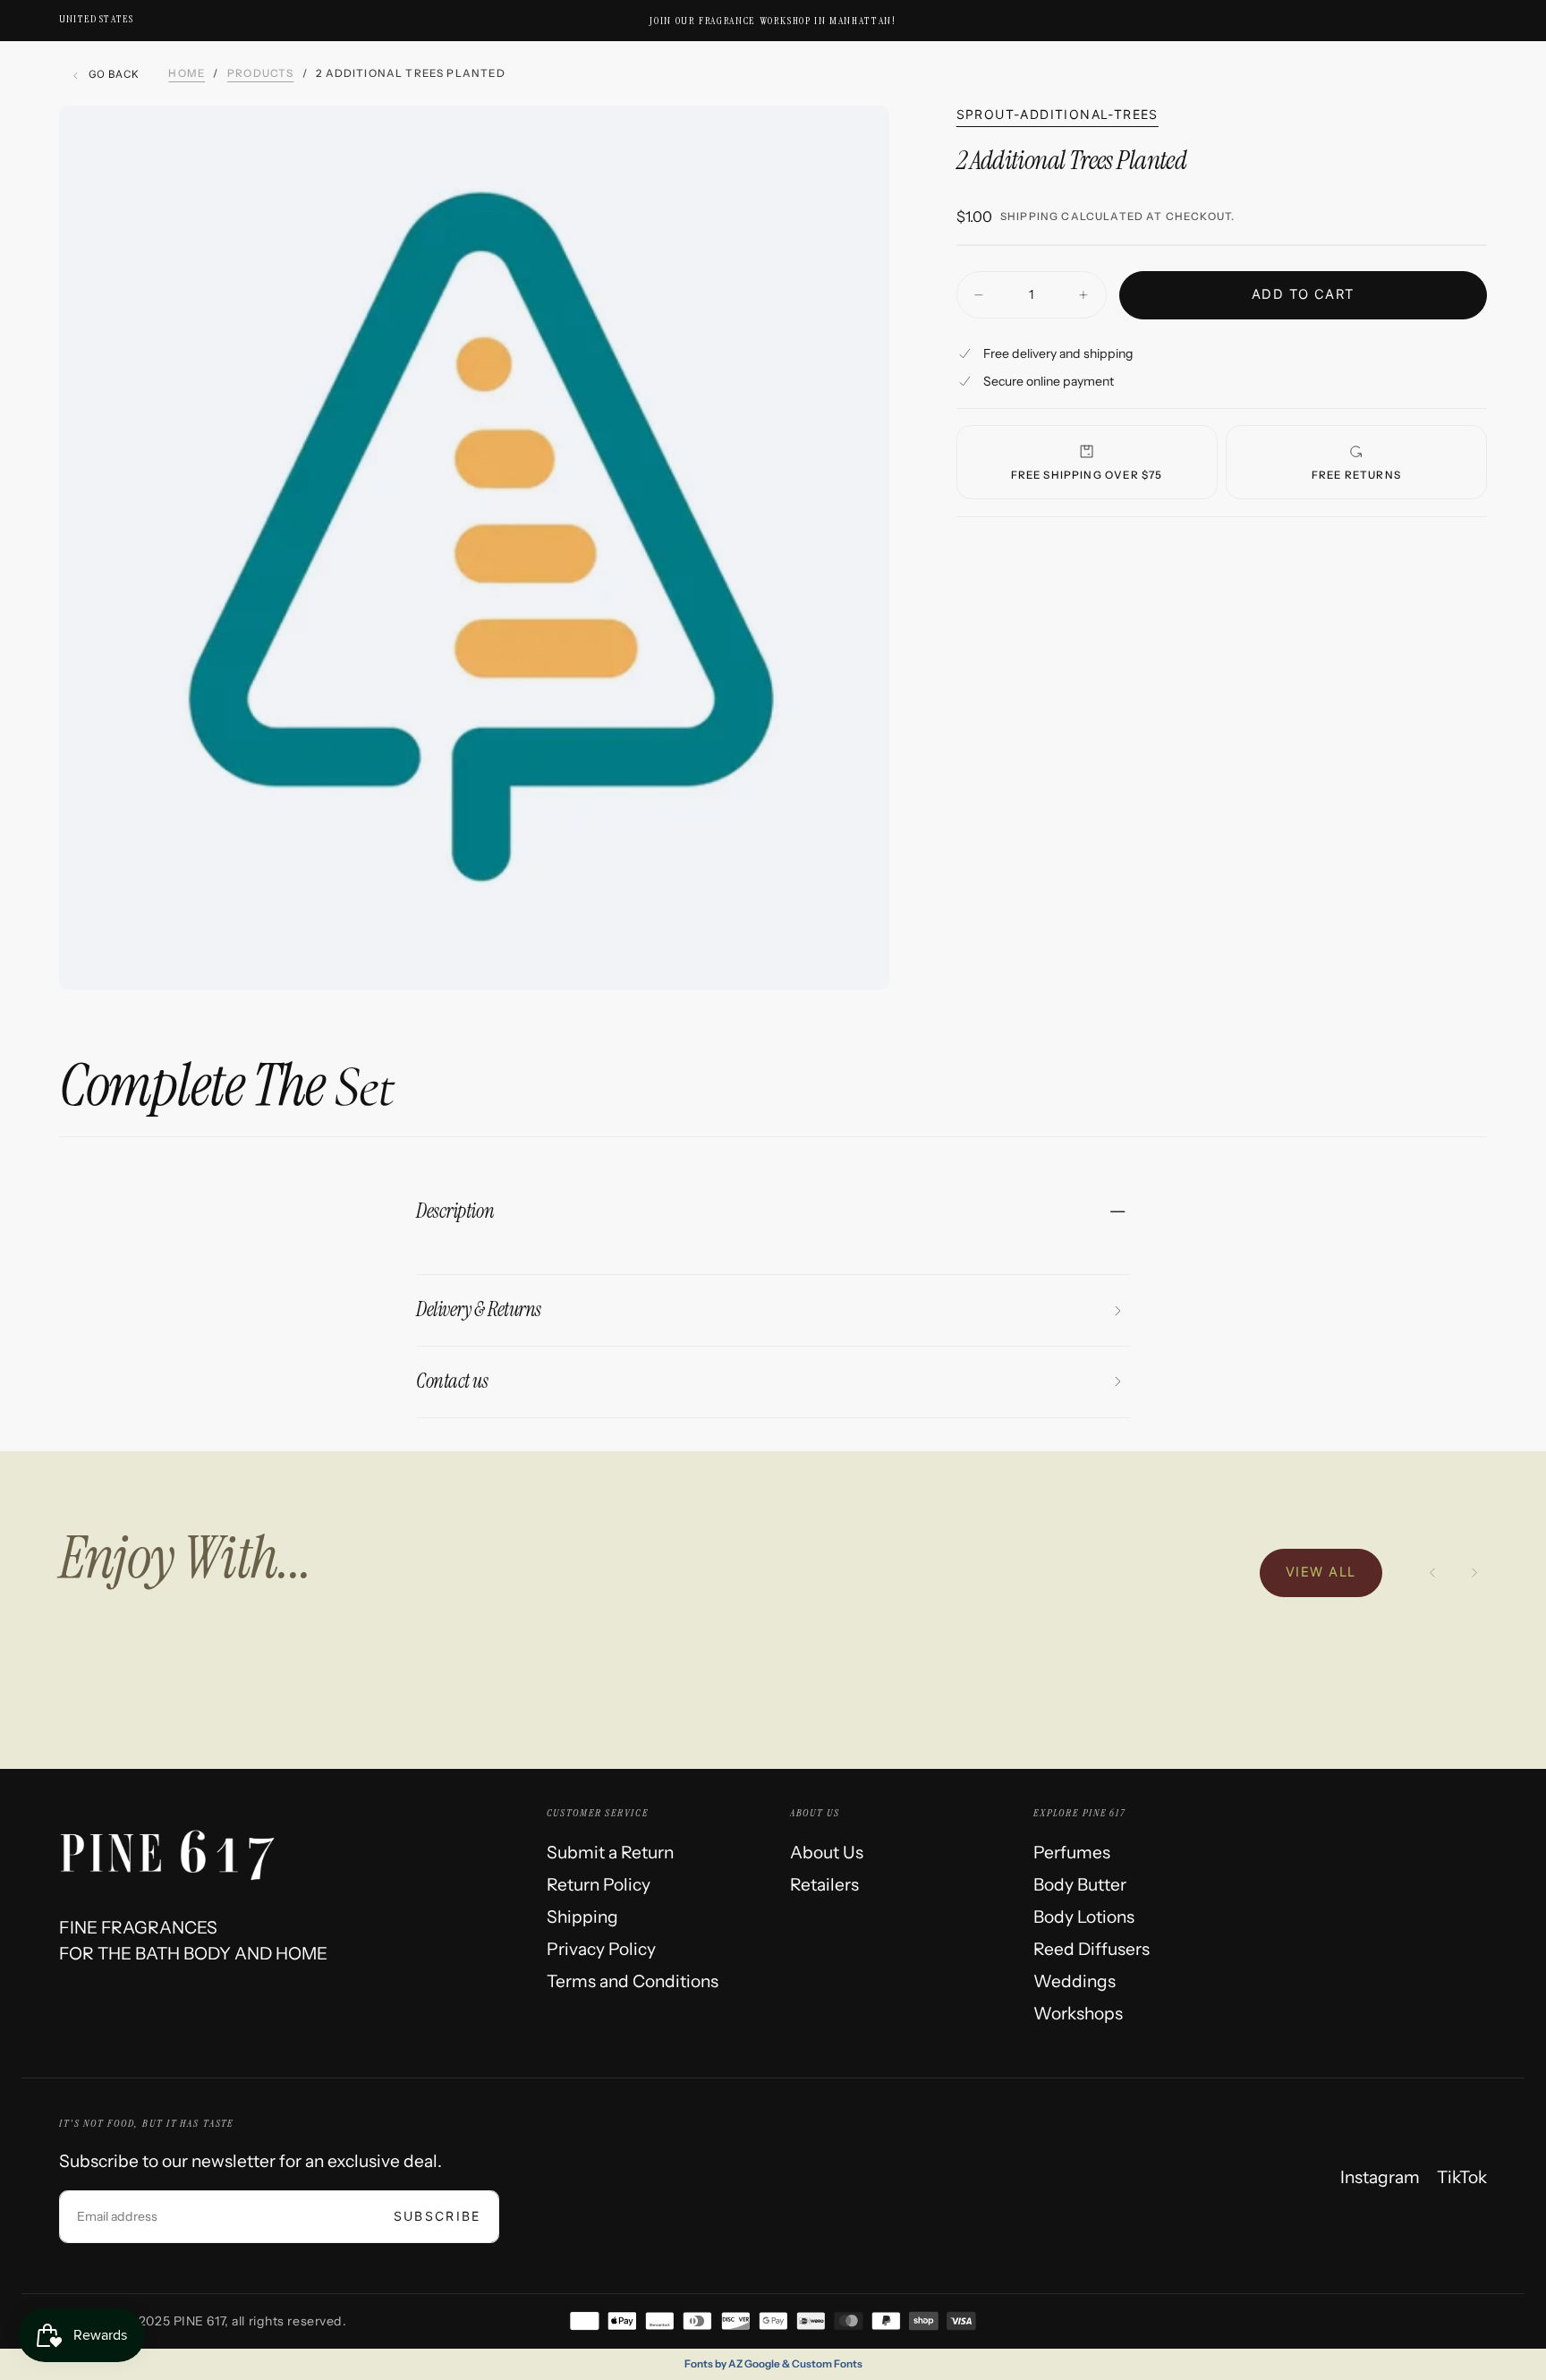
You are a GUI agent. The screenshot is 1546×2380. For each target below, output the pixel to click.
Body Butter (1080, 1884)
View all (1321, 1572)
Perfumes (1072, 1852)
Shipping (1029, 217)
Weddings (1075, 1981)
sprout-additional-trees (1058, 114)
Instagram (1380, 2177)
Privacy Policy (601, 1949)
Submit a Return (610, 1852)
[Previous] (1432, 1573)
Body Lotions (1084, 1917)
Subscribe (437, 2216)
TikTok (1462, 2177)
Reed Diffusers (1092, 1949)
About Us (827, 1852)
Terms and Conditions (633, 1981)
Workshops (1078, 2013)
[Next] (1474, 1573)
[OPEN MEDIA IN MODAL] (855, 956)
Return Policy (599, 1884)
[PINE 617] (185, 1846)
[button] (96, 19)
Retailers (824, 1884)
